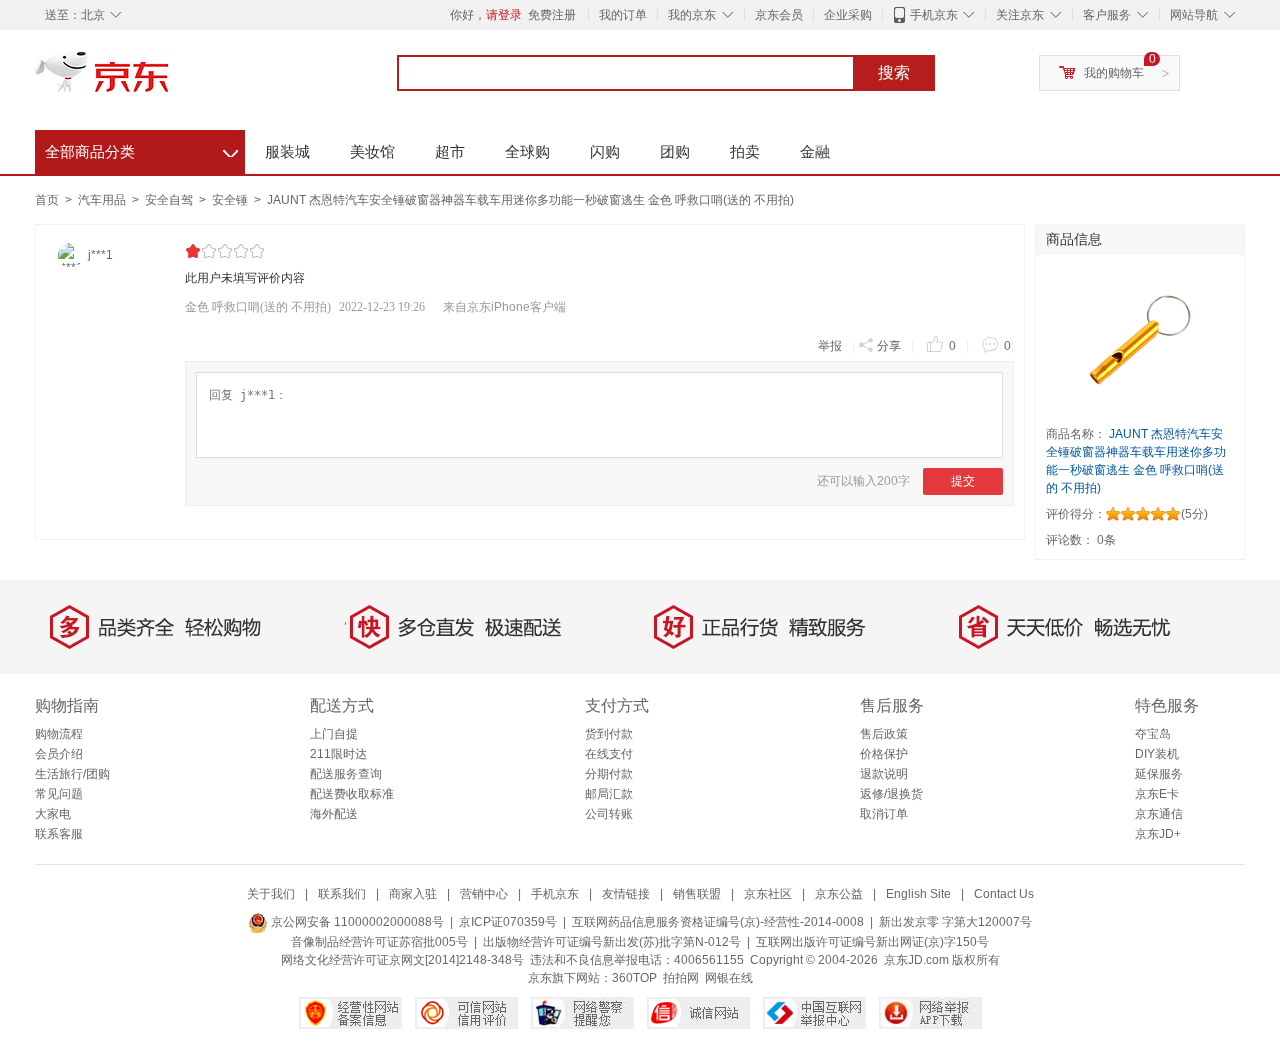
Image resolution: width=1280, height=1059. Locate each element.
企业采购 (848, 15)
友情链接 (626, 894)
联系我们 (342, 894)
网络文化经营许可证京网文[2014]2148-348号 (402, 960)
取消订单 (884, 814)
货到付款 (609, 734)
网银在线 (729, 978)
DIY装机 (1157, 754)
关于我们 (271, 894)
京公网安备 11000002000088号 (356, 922)
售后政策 (884, 734)
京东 (170, 80)
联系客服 (59, 834)
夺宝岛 (1153, 734)
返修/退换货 (891, 794)
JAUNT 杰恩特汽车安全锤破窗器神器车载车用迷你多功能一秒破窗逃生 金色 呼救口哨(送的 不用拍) (530, 200)
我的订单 (623, 15)
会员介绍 (59, 754)
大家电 (53, 814)
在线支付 (609, 754)
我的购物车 (1114, 73)
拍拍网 (681, 978)
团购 (675, 151)
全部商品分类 (141, 149)
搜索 (894, 72)
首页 (47, 200)
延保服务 (1159, 774)
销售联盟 (697, 894)
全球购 (527, 151)
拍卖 (745, 151)
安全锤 (231, 200)
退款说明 (884, 774)
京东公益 (839, 894)
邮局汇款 (609, 794)
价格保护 (884, 754)
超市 (450, 151)
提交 (963, 481)
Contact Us (1004, 894)
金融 (815, 151)
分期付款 (609, 774)
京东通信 (1159, 814)
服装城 (287, 151)
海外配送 (334, 814)
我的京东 (692, 15)
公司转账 (609, 814)
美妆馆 (372, 151)
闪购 (605, 151)
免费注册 (552, 15)
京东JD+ (1158, 834)
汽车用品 (103, 200)
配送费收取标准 (352, 794)
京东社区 (768, 894)
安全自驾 (170, 200)
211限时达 (338, 754)
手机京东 (934, 15)
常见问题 (59, 794)
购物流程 (59, 734)
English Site (918, 894)
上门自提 (334, 734)
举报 (830, 346)
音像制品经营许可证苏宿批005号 (379, 942)
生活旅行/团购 (72, 774)
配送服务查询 (346, 774)
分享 (889, 346)
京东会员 (779, 15)
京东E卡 (1157, 794)
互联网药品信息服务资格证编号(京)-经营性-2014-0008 (718, 922)
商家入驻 (413, 894)
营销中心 (484, 894)
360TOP (634, 978)
